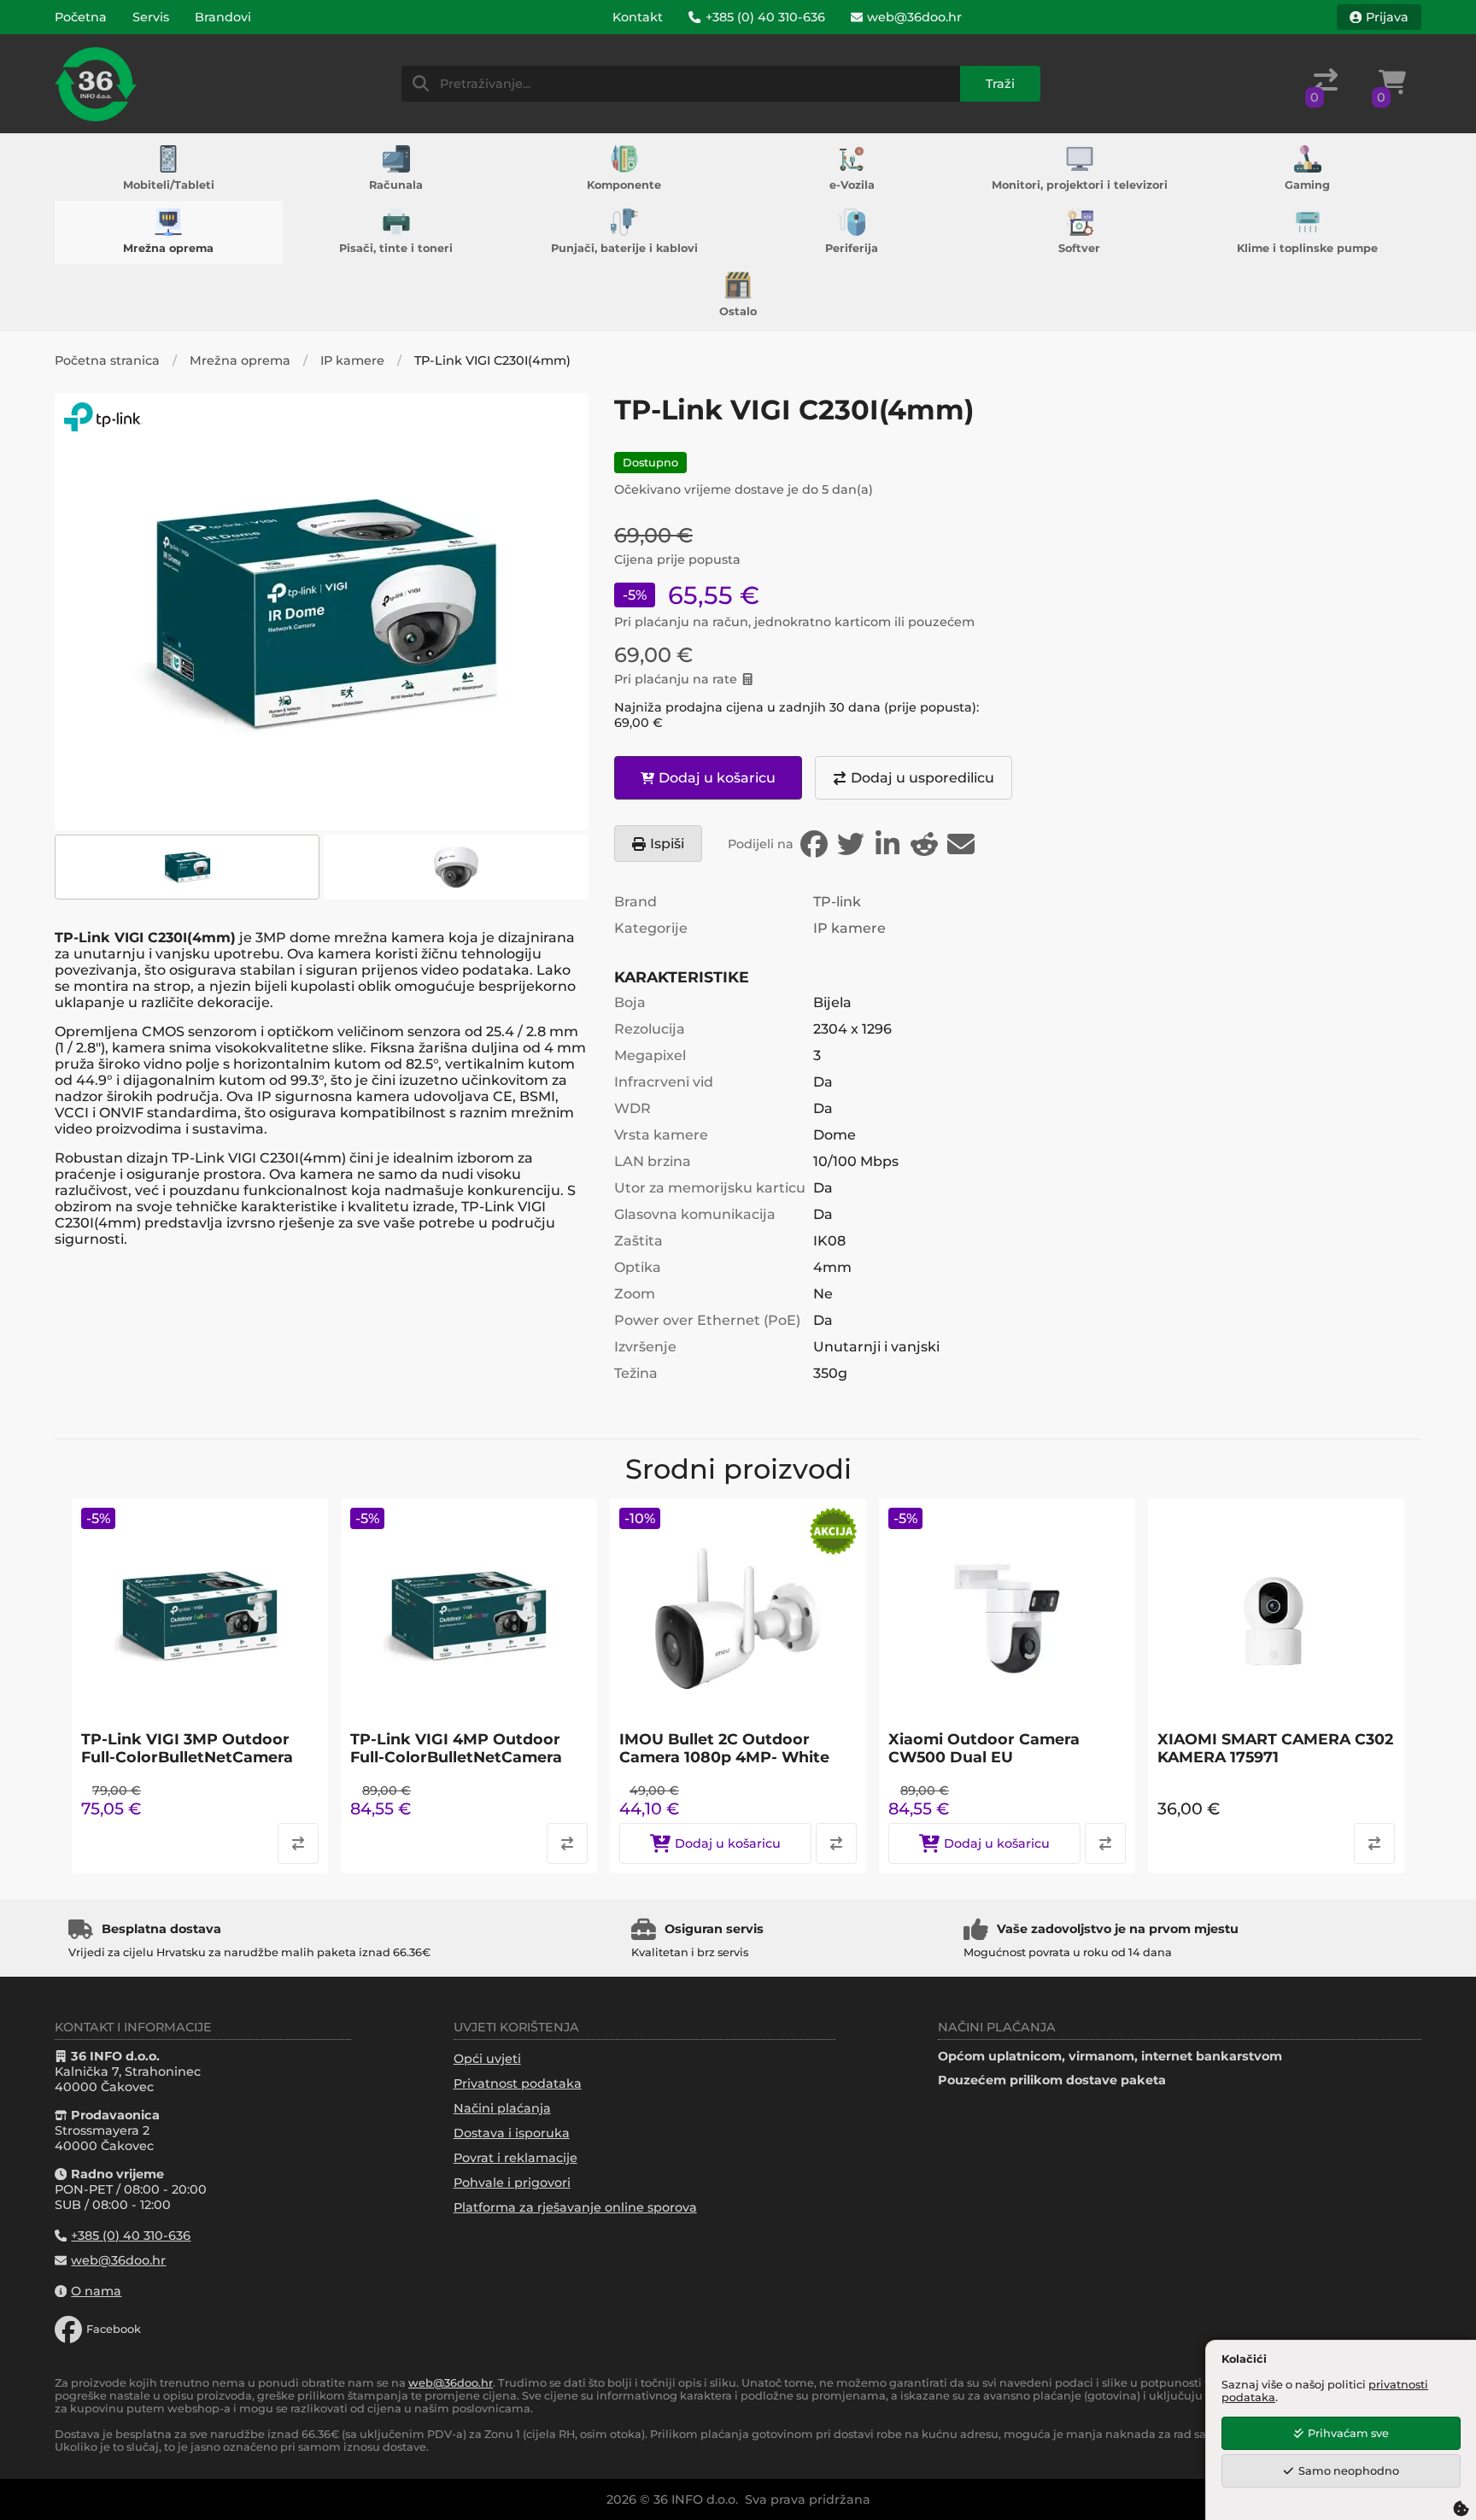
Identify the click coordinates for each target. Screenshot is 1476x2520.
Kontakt (638, 17)
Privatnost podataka (518, 2083)
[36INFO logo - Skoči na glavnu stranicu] (96, 84)
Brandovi (223, 17)
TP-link (837, 902)
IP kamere (352, 360)
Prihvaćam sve (1348, 2433)
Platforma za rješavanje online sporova (575, 2207)
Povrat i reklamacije (515, 2158)
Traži (1000, 84)
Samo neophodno (1349, 2471)
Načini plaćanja (502, 2108)
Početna (81, 17)
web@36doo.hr (451, 2383)
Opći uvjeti (487, 2059)
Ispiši (667, 844)
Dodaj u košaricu (717, 778)
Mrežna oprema (240, 360)
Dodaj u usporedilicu (922, 778)
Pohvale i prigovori (512, 2183)
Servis (151, 17)
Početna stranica (107, 360)
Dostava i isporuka (512, 2133)
